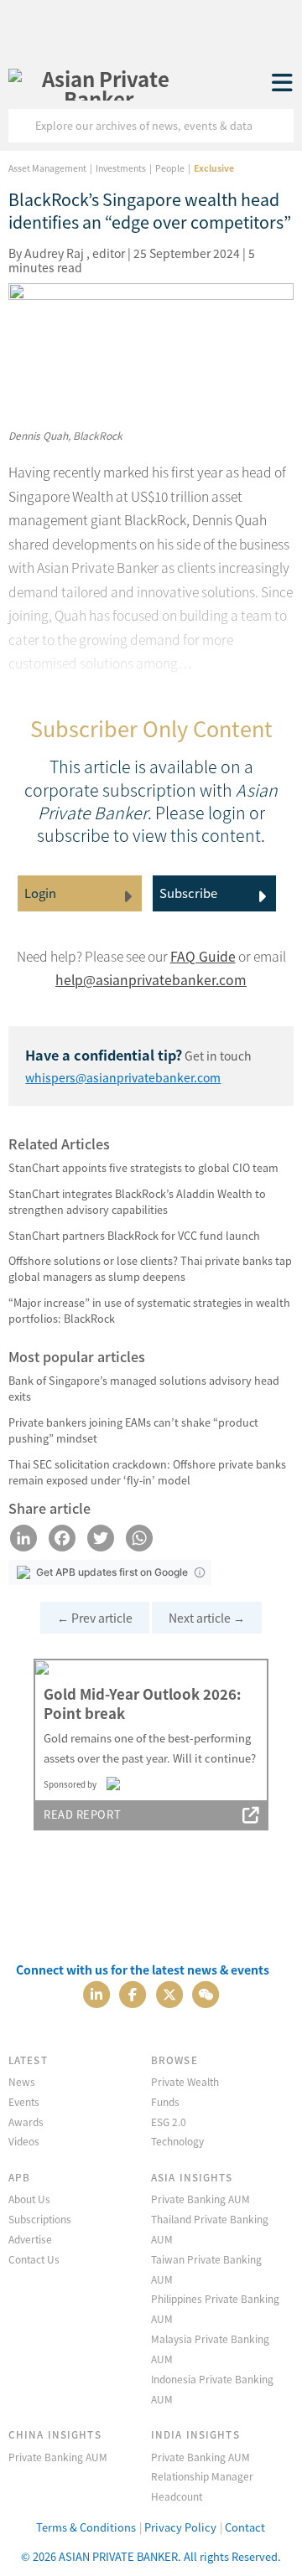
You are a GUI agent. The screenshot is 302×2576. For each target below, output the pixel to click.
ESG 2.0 (169, 2122)
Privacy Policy (180, 2527)
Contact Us (34, 2259)
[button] (200, 1572)
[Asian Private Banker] (99, 84)
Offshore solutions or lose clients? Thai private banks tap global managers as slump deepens (150, 1268)
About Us (29, 2199)
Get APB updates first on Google (112, 1572)
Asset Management (47, 168)
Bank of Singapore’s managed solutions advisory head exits (144, 1388)
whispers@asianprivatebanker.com (123, 1077)
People (170, 168)
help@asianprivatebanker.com (151, 980)
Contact (245, 2527)
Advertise (30, 2239)
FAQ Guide (203, 956)
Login (40, 893)
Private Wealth (185, 2081)
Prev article (95, 1618)
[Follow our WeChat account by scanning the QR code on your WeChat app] (206, 1993)
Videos (24, 2141)
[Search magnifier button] (277, 126)
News (22, 2081)
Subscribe (188, 893)
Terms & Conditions (86, 2527)
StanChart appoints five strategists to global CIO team (143, 1167)
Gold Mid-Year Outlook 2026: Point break (142, 1704)
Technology (177, 2141)
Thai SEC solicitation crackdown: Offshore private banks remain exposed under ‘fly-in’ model (147, 1472)
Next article (207, 1618)
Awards (26, 2122)
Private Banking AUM (200, 2199)
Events (24, 2101)
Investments (121, 168)
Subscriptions (40, 2219)
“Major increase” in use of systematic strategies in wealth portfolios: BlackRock (149, 1310)
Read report (82, 1814)
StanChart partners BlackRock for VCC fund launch (134, 1235)
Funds (165, 2101)
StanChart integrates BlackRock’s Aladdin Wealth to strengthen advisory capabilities (137, 1201)
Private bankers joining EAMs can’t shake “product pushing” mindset (133, 1430)
